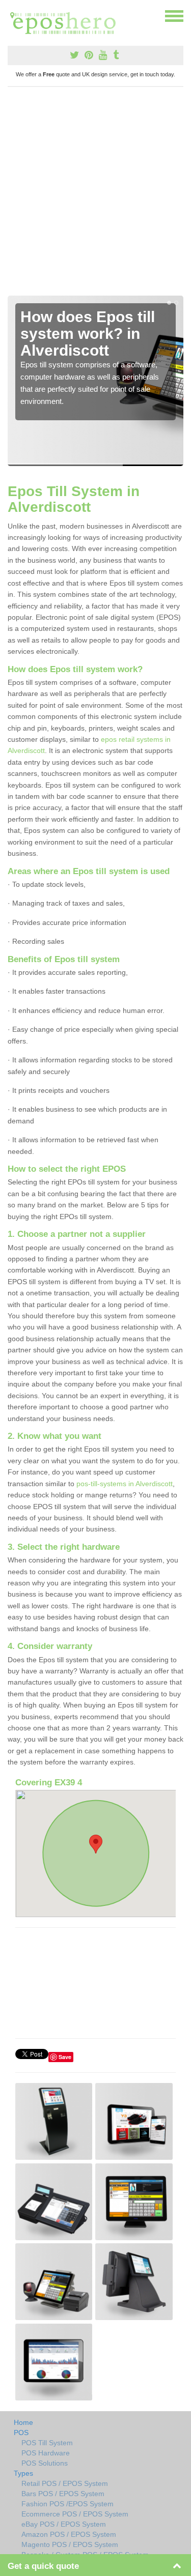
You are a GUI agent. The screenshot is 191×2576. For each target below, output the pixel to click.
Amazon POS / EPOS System (69, 2534)
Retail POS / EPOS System (65, 2483)
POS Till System (47, 2443)
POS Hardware (46, 2453)
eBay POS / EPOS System (64, 2524)
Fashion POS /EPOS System (67, 2504)
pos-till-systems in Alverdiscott (125, 1484)
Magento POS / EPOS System (70, 2544)
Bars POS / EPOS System (63, 2494)
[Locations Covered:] (12, 15)
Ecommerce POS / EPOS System (75, 2514)
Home (23, 2422)
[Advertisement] (95, 195)
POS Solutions (45, 2463)
